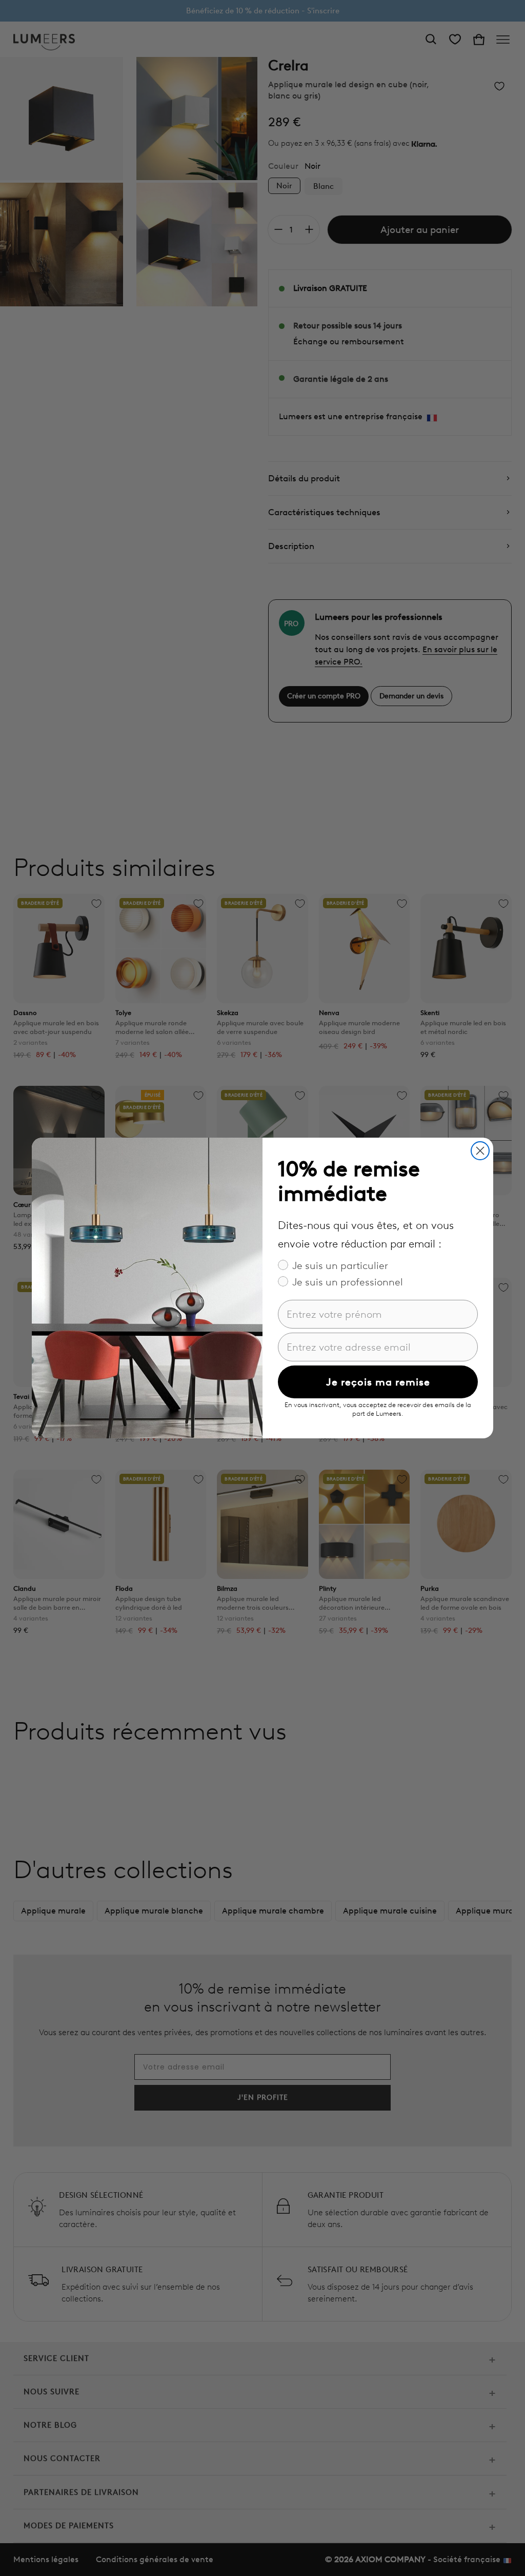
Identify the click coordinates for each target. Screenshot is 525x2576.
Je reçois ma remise (378, 1382)
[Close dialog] (480, 1151)
